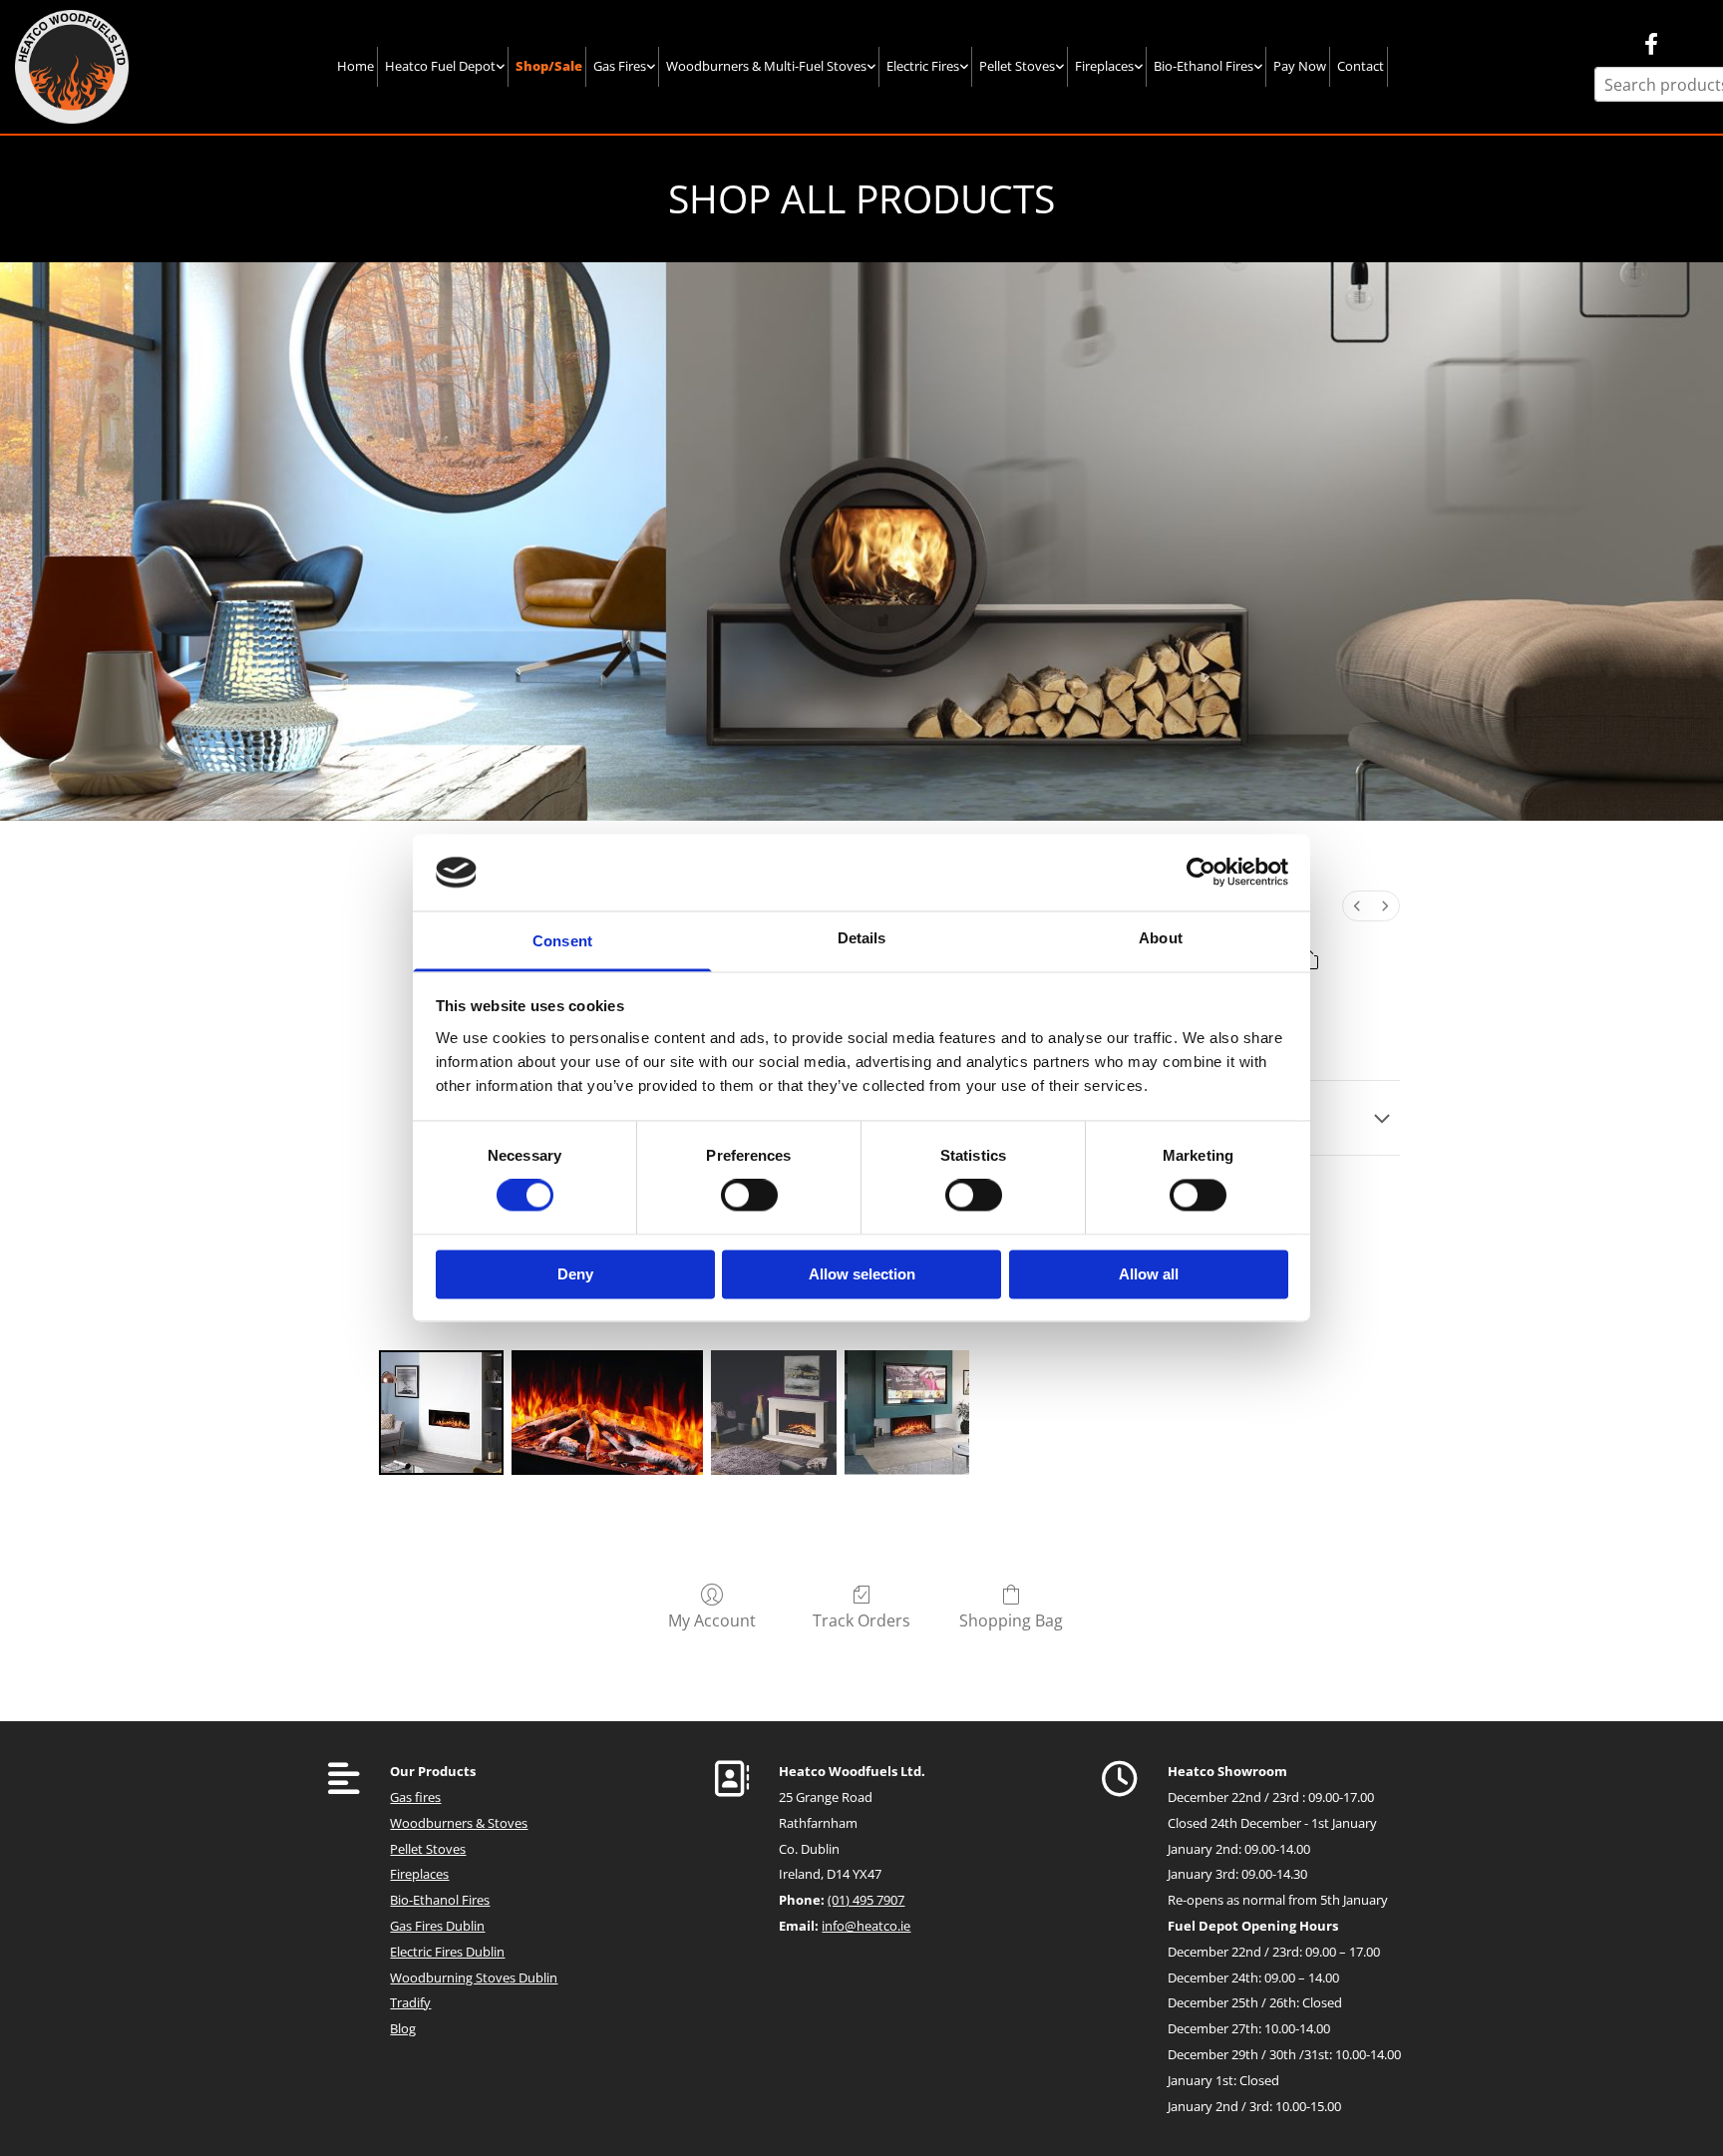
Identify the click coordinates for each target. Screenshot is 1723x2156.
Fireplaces (1104, 66)
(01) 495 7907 (866, 1900)
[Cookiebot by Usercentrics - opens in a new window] (1201, 873)
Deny (575, 1274)
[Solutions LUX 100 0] (441, 1413)
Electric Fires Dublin (447, 1952)
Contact (1361, 66)
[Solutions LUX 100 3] (907, 1413)
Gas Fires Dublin (437, 1926)
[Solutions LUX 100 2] (773, 1413)
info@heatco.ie (866, 1926)
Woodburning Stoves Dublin (474, 1977)
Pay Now (1300, 66)
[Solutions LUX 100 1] (607, 1413)
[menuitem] (1357, 906)
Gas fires (415, 1797)
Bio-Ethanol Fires (1204, 66)
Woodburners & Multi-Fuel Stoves (766, 66)
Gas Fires (620, 66)
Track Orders (861, 1620)
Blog (403, 2028)
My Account (712, 1620)
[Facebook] (1651, 44)
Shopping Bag (1011, 1620)
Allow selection (862, 1274)
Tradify (410, 2002)
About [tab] (1161, 938)
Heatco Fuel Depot (440, 66)
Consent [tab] (562, 941)
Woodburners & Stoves (459, 1823)
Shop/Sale (549, 66)
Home (355, 66)
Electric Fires (923, 66)
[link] (445, 66)
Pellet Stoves (1017, 66)
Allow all (1149, 1274)
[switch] (749, 1196)
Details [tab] (862, 938)
